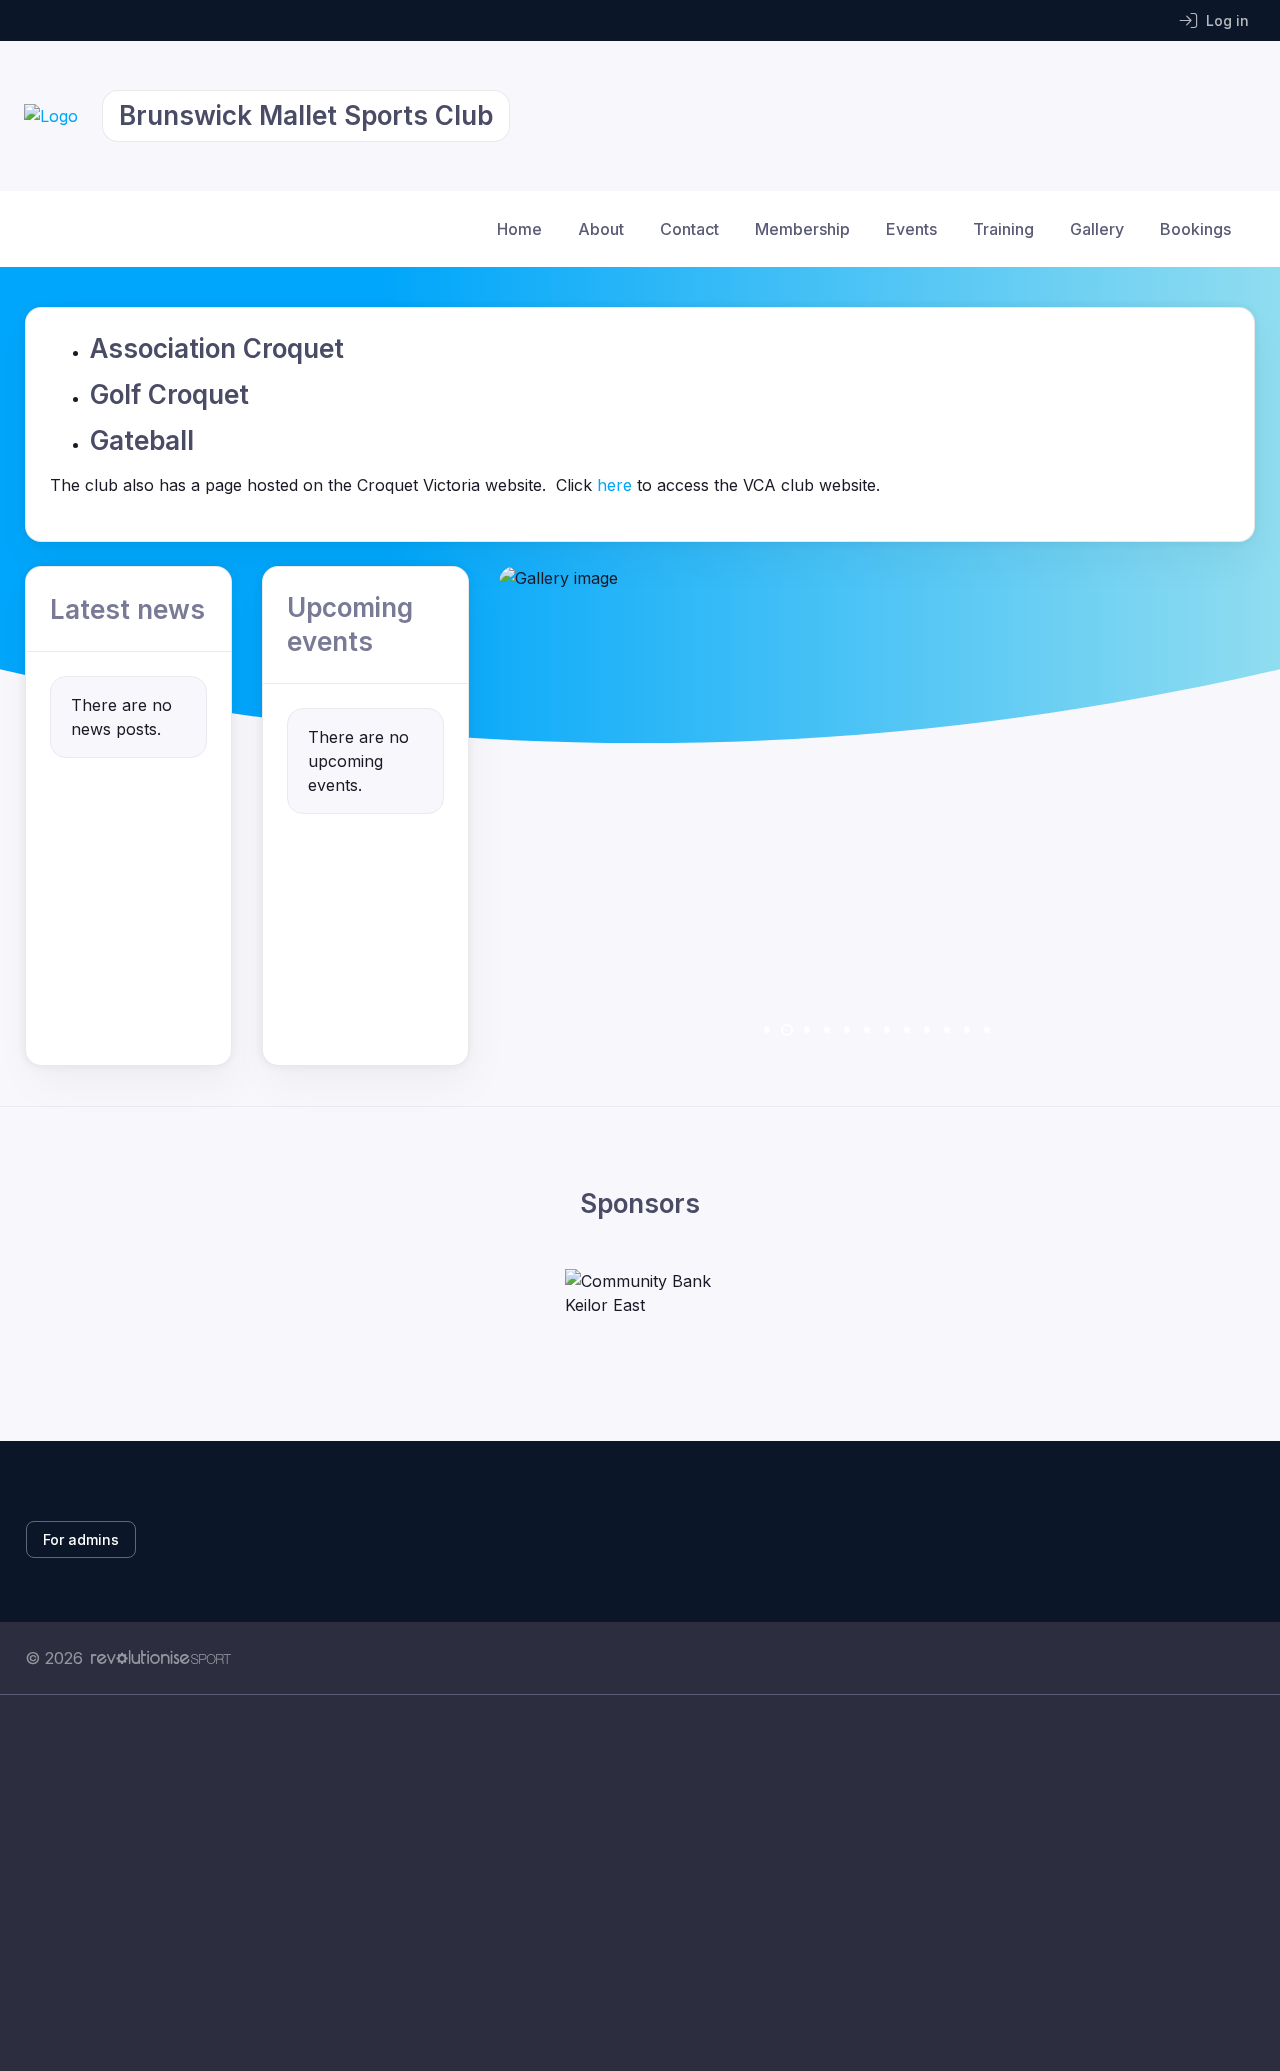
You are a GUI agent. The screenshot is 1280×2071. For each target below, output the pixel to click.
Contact (689, 229)
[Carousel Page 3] (807, 1030)
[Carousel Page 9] (927, 1030)
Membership (802, 229)
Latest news (127, 609)
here (614, 485)
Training (1003, 229)
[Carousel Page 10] (947, 1030)
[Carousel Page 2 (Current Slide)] (787, 1030)
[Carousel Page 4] (827, 1030)
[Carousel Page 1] (767, 1030)
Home (519, 229)
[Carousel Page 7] (887, 1030)
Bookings (1195, 229)
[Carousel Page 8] (907, 1030)
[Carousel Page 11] (967, 1030)
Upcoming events (350, 624)
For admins (81, 1539)
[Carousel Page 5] (847, 1030)
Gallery (1097, 229)
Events (911, 229)
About (601, 229)
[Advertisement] (625, 1883)
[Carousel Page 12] (987, 1030)
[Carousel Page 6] (867, 1030)
